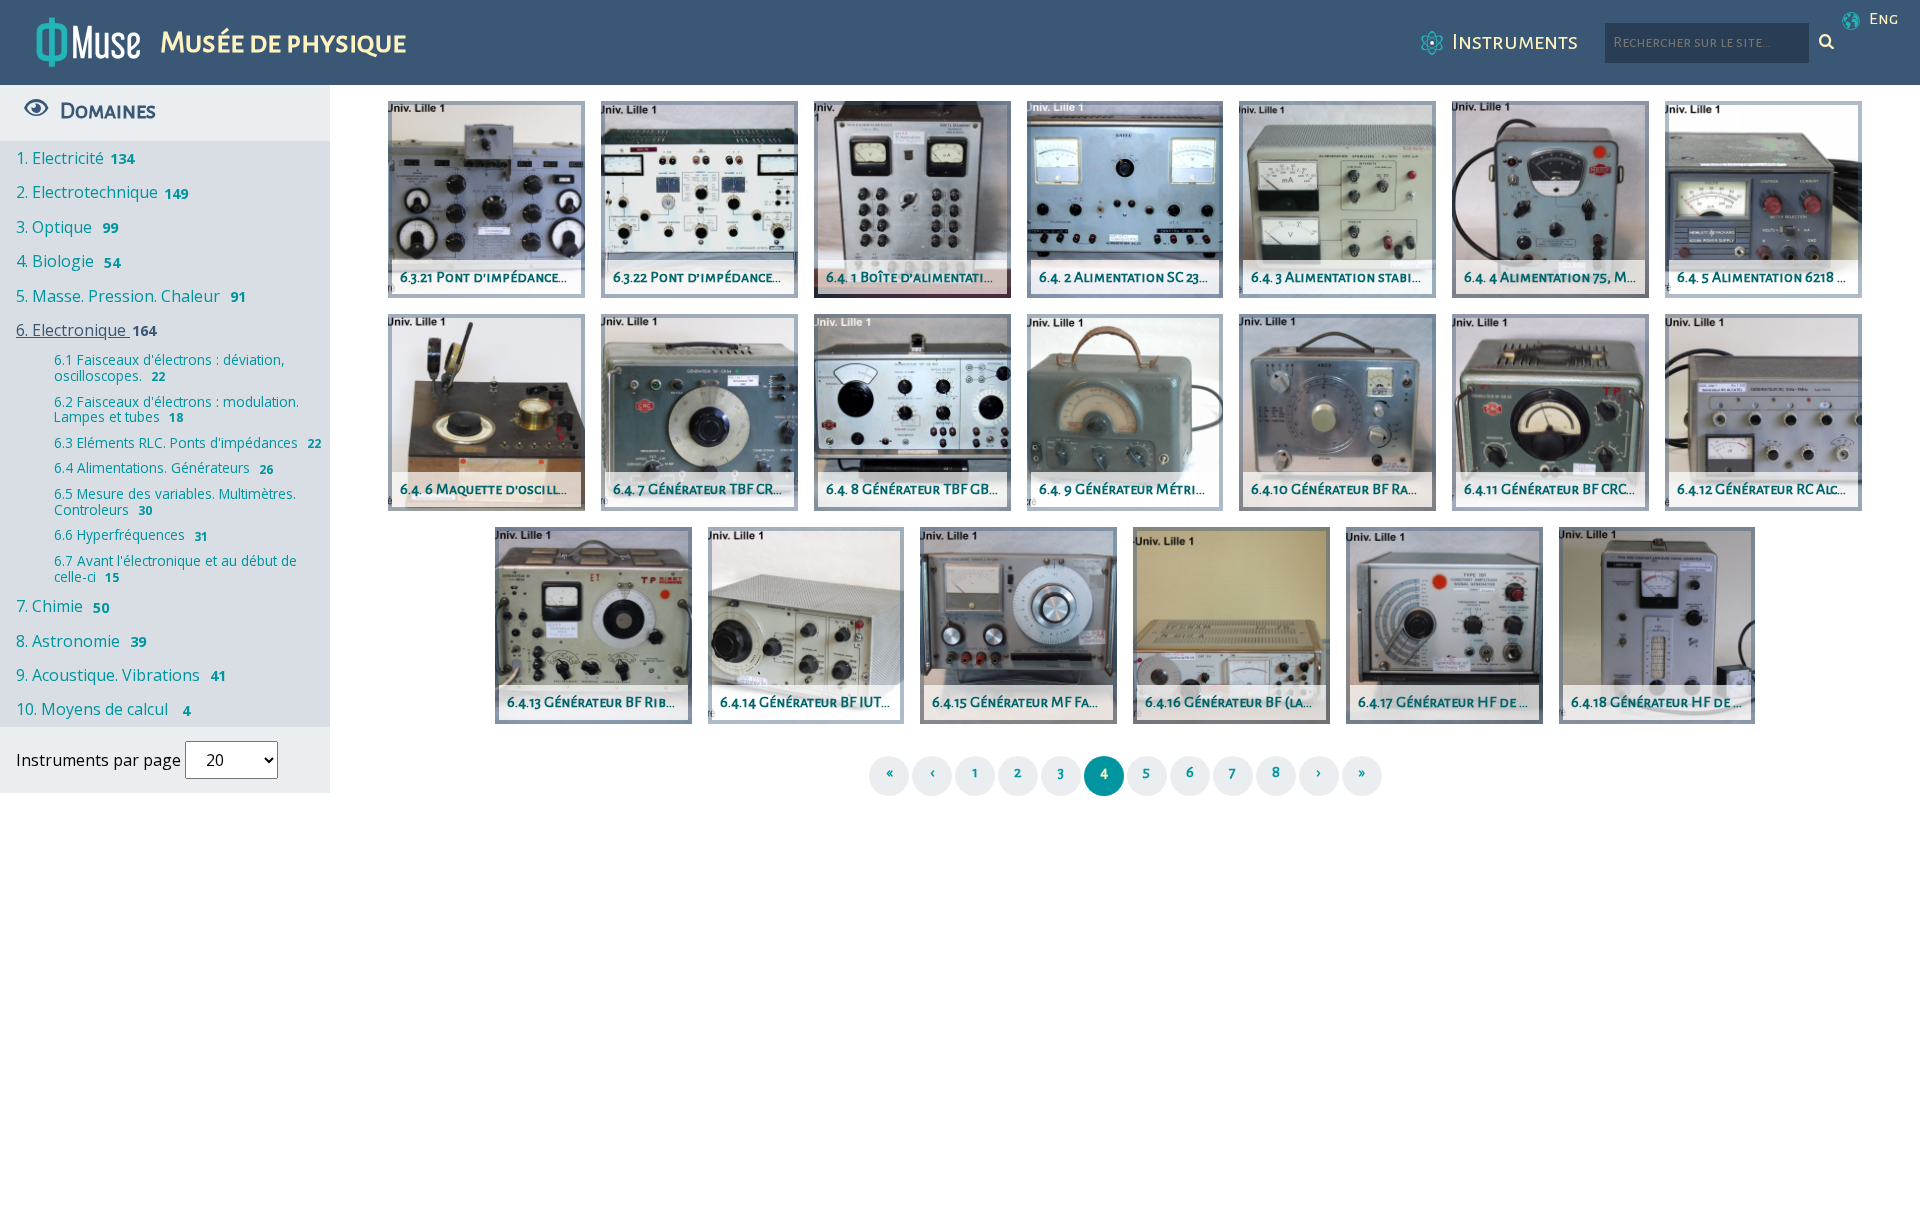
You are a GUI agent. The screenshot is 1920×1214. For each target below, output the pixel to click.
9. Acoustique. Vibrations (121, 675)
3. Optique (67, 227)
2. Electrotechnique (102, 192)
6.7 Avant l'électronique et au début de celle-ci (175, 568)
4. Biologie (68, 261)
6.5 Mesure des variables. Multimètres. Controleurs (175, 501)
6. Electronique (86, 330)
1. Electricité (75, 158)
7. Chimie (62, 606)
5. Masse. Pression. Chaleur (131, 296)
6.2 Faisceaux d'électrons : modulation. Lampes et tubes (176, 409)
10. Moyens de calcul (103, 709)
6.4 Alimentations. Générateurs (163, 467)
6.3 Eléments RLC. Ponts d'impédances (187, 442)
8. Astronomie (81, 641)
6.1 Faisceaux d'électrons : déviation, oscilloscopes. (169, 367)
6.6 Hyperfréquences (131, 534)
